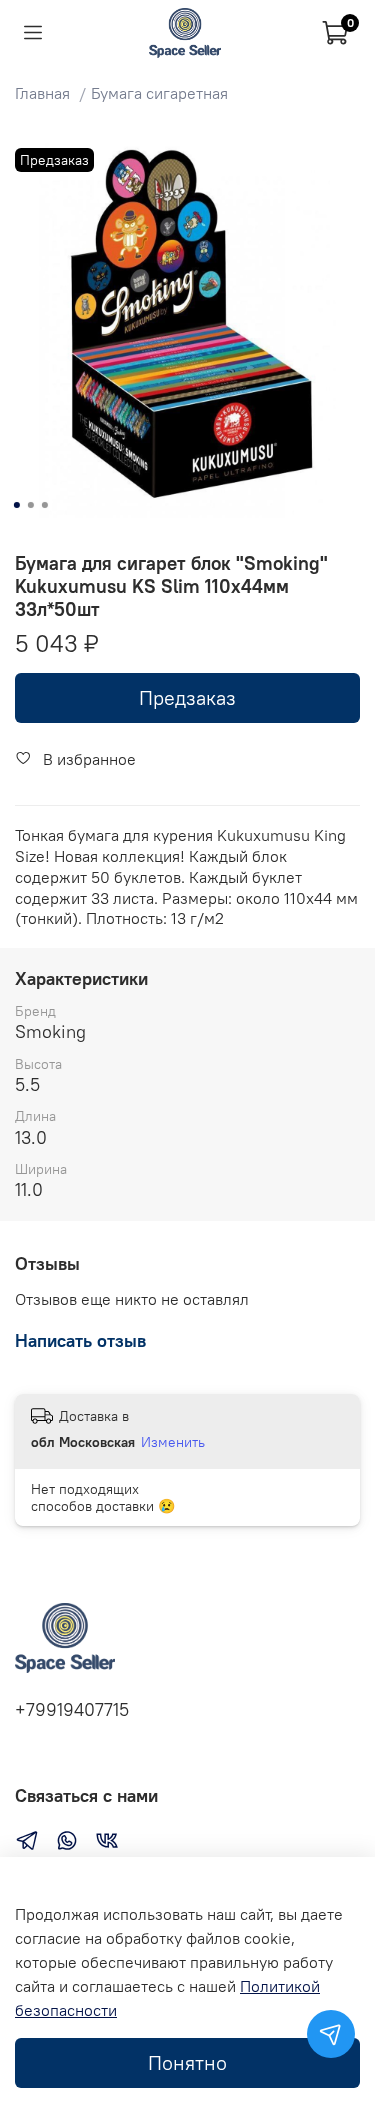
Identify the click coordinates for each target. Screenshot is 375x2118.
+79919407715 (72, 1710)
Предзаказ (187, 697)
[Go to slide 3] (44, 505)
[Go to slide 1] (16, 505)
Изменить (173, 1442)
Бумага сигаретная (159, 93)
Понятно (187, 2062)
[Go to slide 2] (30, 505)
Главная (42, 93)
